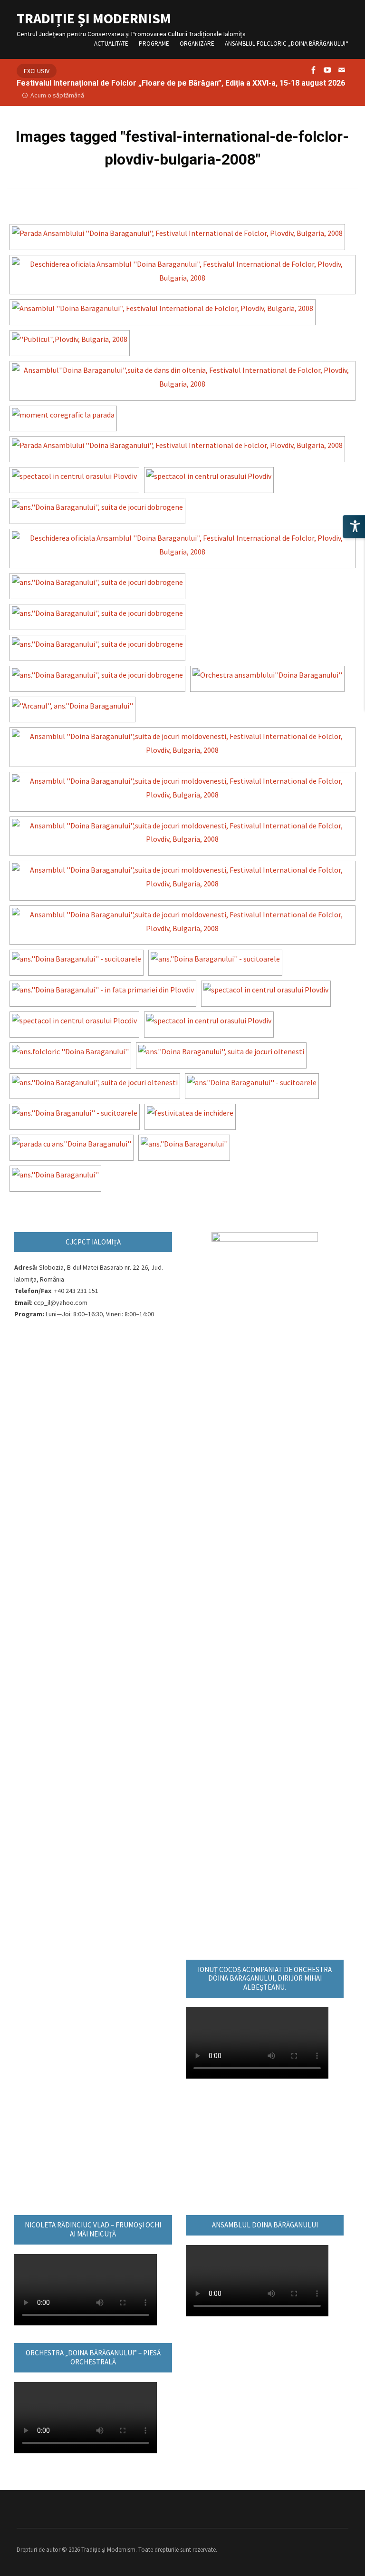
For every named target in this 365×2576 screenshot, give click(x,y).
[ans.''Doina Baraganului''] (184, 1144)
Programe (154, 44)
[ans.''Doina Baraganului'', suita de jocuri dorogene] (97, 675)
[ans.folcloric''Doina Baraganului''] (70, 1052)
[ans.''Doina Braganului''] (55, 1175)
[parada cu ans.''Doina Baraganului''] (72, 1144)
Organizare (197, 44)
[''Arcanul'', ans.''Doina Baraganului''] (72, 706)
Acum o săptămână (57, 95)
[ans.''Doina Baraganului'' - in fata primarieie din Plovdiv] (103, 990)
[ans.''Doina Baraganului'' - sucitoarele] (77, 959)
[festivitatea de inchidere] (190, 1113)
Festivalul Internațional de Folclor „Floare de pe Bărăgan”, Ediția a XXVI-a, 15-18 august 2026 (181, 83)
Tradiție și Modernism (94, 18)
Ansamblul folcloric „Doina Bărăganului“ (287, 44)
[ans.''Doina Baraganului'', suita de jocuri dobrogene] (97, 507)
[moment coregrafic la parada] (63, 415)
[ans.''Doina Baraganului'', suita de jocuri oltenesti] (221, 1052)
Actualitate (111, 44)
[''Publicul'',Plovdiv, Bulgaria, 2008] (70, 339)
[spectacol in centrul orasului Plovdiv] (74, 476)
